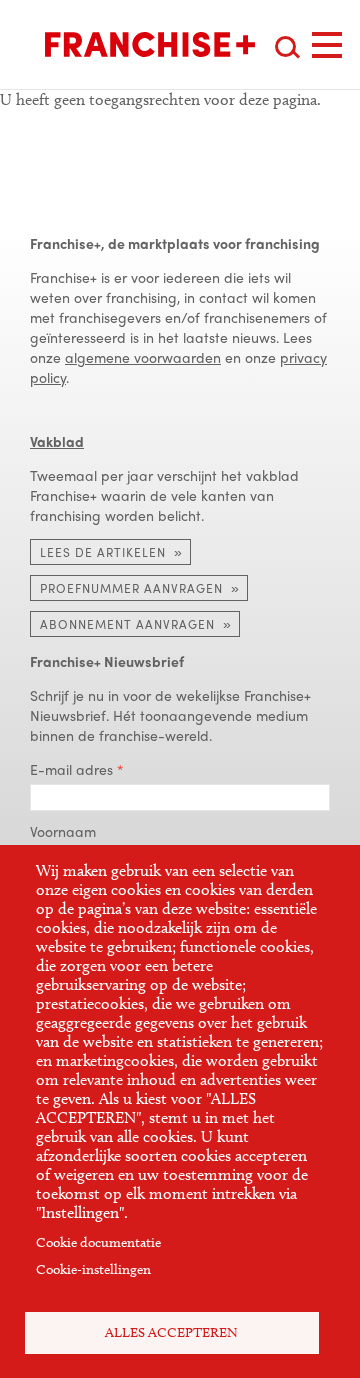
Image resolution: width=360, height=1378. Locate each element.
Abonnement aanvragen (127, 624)
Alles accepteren (171, 1332)
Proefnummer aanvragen (131, 588)
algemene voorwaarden (143, 357)
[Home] (150, 44)
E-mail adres (71, 769)
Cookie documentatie (98, 1242)
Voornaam (63, 831)
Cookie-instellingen (93, 1269)
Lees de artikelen (103, 552)
